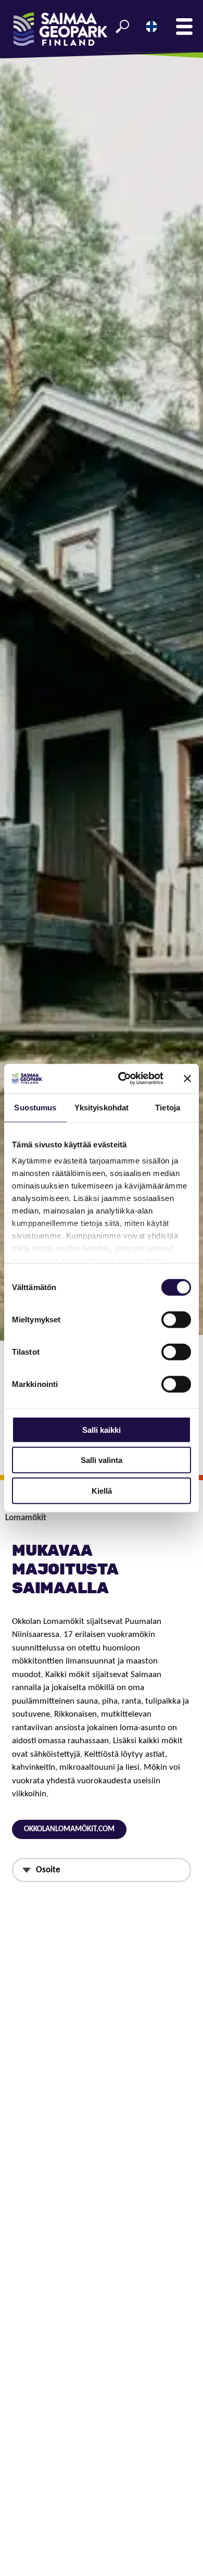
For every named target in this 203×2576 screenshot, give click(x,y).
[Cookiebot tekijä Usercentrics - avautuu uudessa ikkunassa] (122, 1079)
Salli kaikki (102, 1429)
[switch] (176, 1319)
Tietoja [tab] (168, 1107)
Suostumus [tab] (35, 1107)
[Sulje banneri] (187, 1079)
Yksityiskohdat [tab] (102, 1107)
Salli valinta (102, 1460)
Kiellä (102, 1490)
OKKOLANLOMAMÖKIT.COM (69, 1829)
